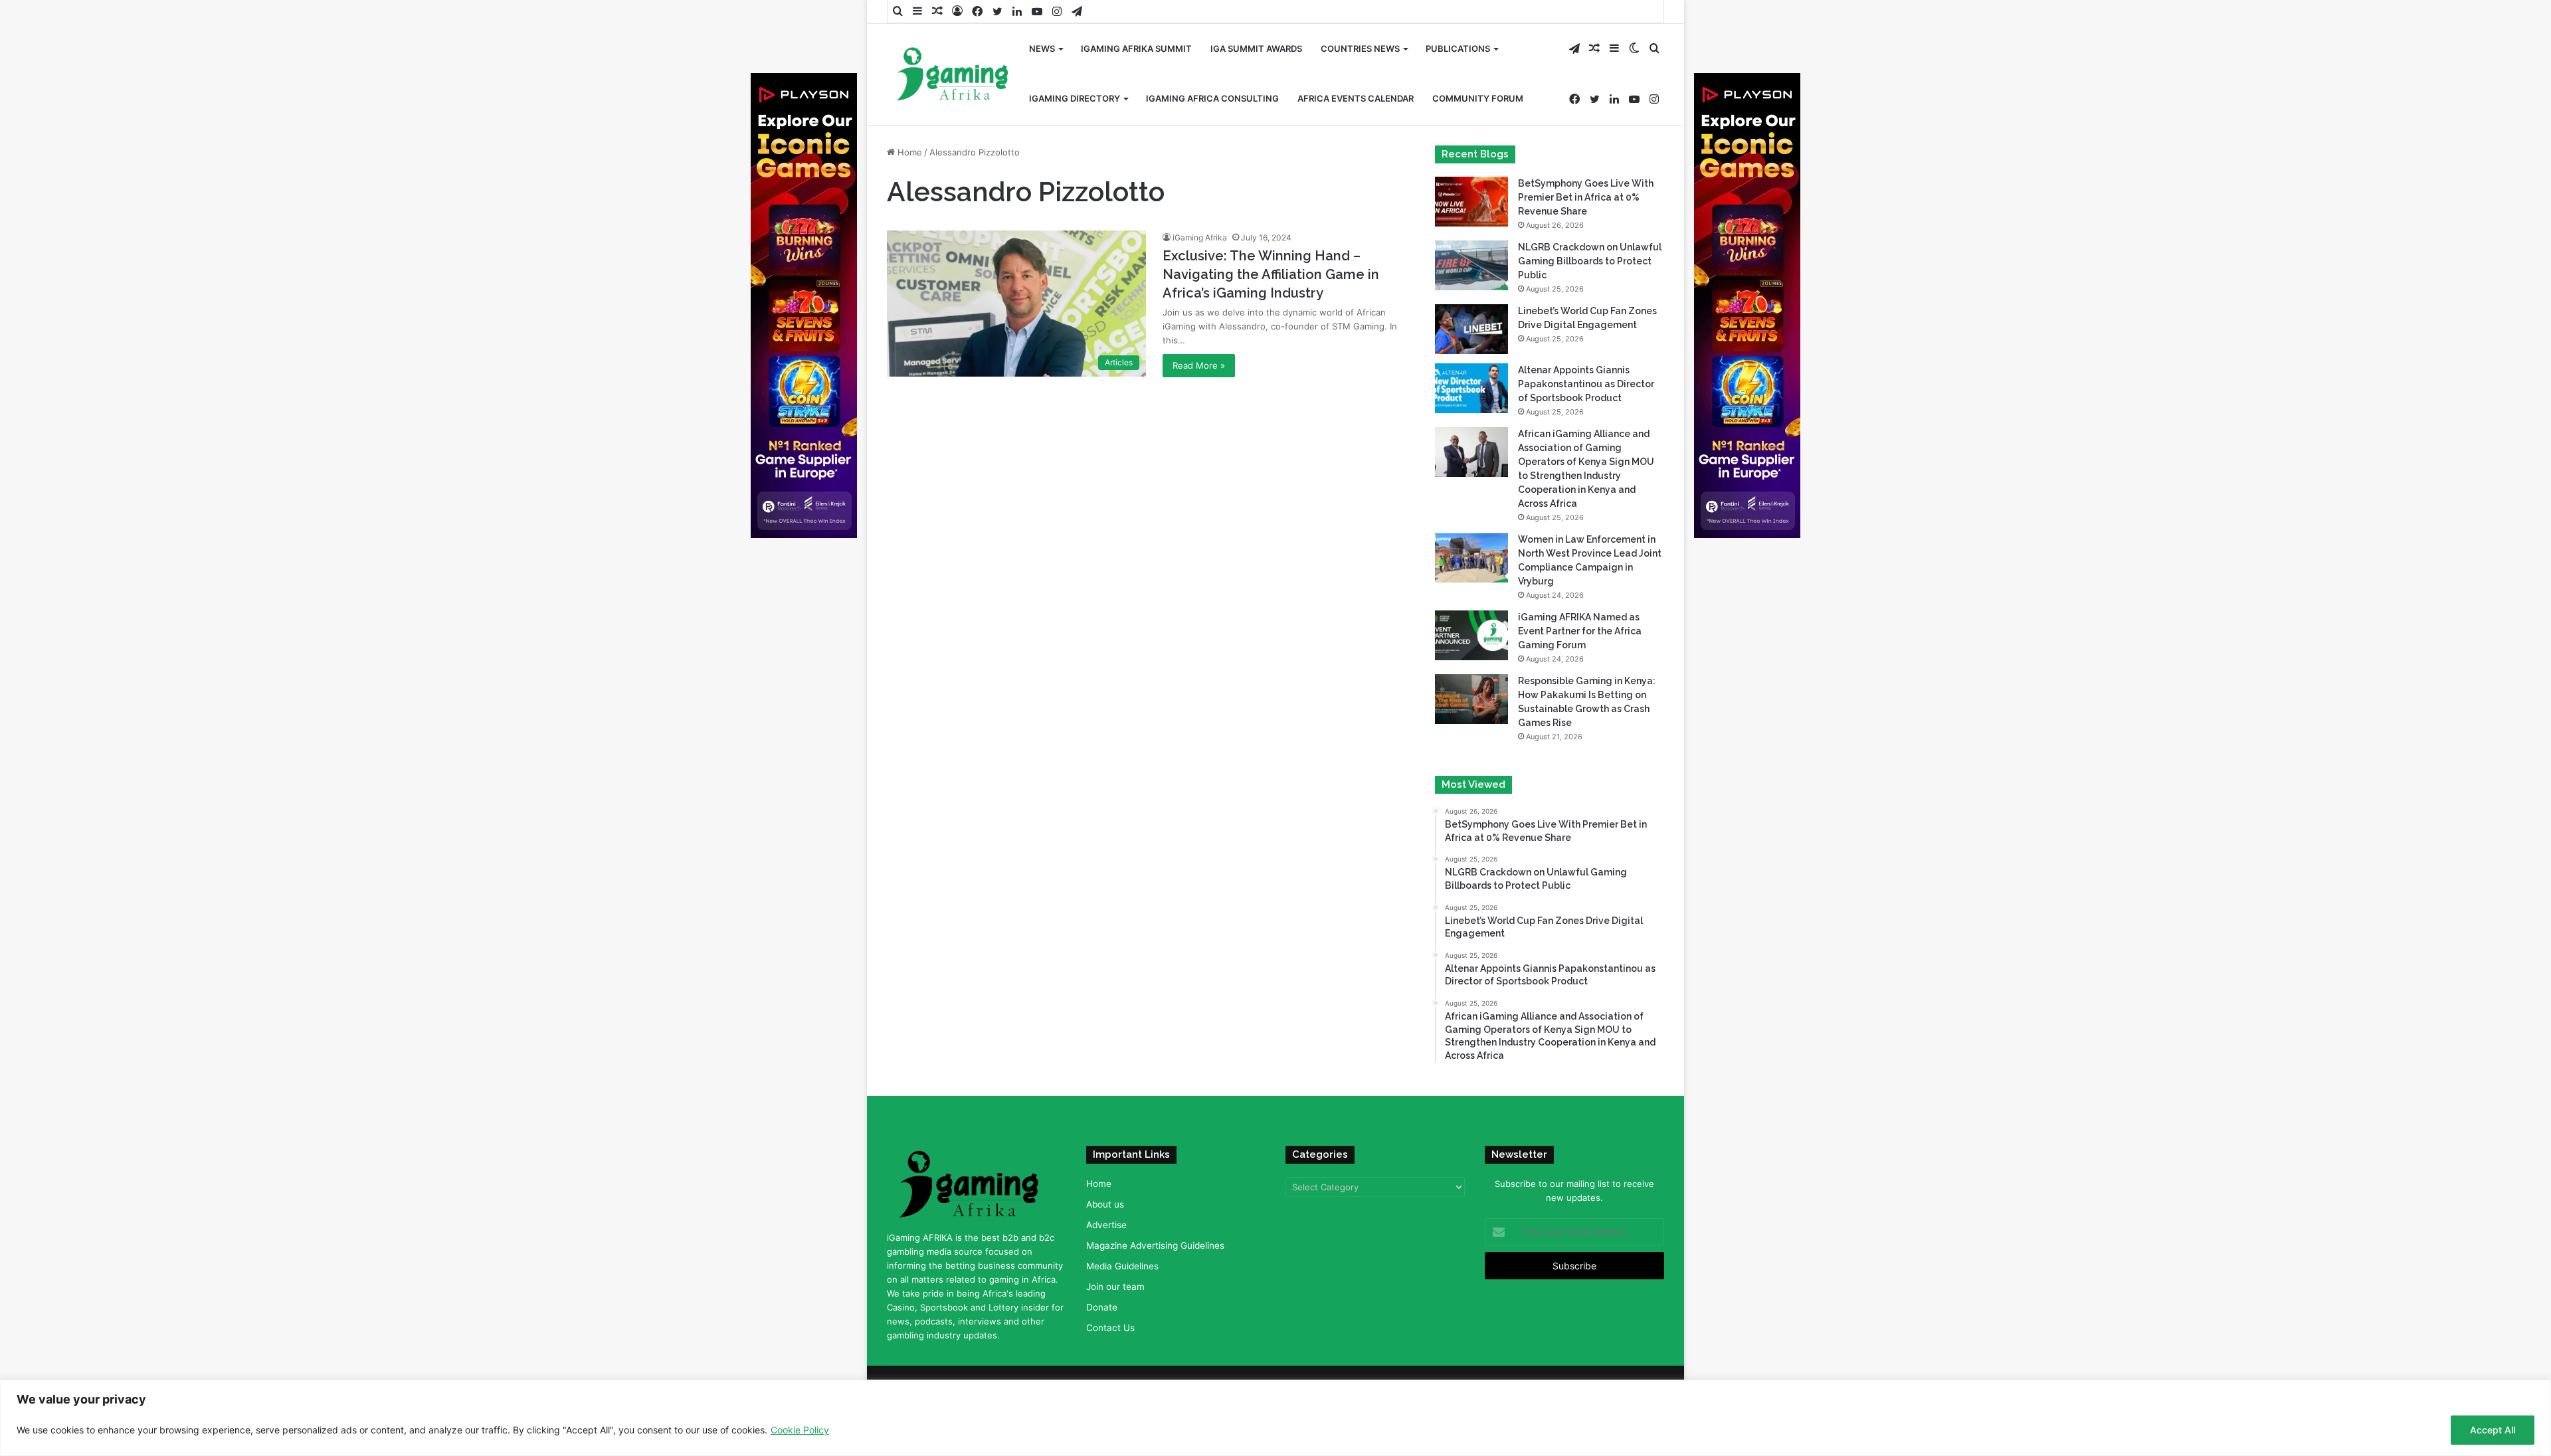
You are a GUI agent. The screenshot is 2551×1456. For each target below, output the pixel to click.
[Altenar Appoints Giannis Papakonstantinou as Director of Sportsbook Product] (1471, 388)
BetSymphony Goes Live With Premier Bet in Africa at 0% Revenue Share (1586, 197)
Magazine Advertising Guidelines (1155, 1245)
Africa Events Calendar (1356, 98)
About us (1105, 1204)
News (1042, 48)
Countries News (1360, 48)
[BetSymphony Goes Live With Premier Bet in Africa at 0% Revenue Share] (1471, 202)
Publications (1458, 48)
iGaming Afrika (1200, 237)
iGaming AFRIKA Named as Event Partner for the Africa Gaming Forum (1580, 631)
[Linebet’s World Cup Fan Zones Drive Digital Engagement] (1471, 329)
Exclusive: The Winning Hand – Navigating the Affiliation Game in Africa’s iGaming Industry (1271, 274)
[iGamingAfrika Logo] (953, 75)
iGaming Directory (1075, 98)
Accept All (2493, 1430)
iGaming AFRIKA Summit (1136, 48)
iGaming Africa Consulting (1212, 98)
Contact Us (1110, 1328)
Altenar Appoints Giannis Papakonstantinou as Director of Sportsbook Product (1586, 384)
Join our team (1115, 1287)
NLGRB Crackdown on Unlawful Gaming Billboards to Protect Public (1590, 261)
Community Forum (1478, 98)
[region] (1275, 1418)
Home (908, 152)
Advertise (1106, 1225)
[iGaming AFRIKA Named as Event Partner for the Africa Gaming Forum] (1471, 635)
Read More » (1199, 365)
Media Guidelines (1122, 1266)
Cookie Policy (800, 1430)
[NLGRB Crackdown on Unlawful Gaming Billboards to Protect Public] (1471, 265)
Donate (1102, 1307)
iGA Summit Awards (1256, 48)
